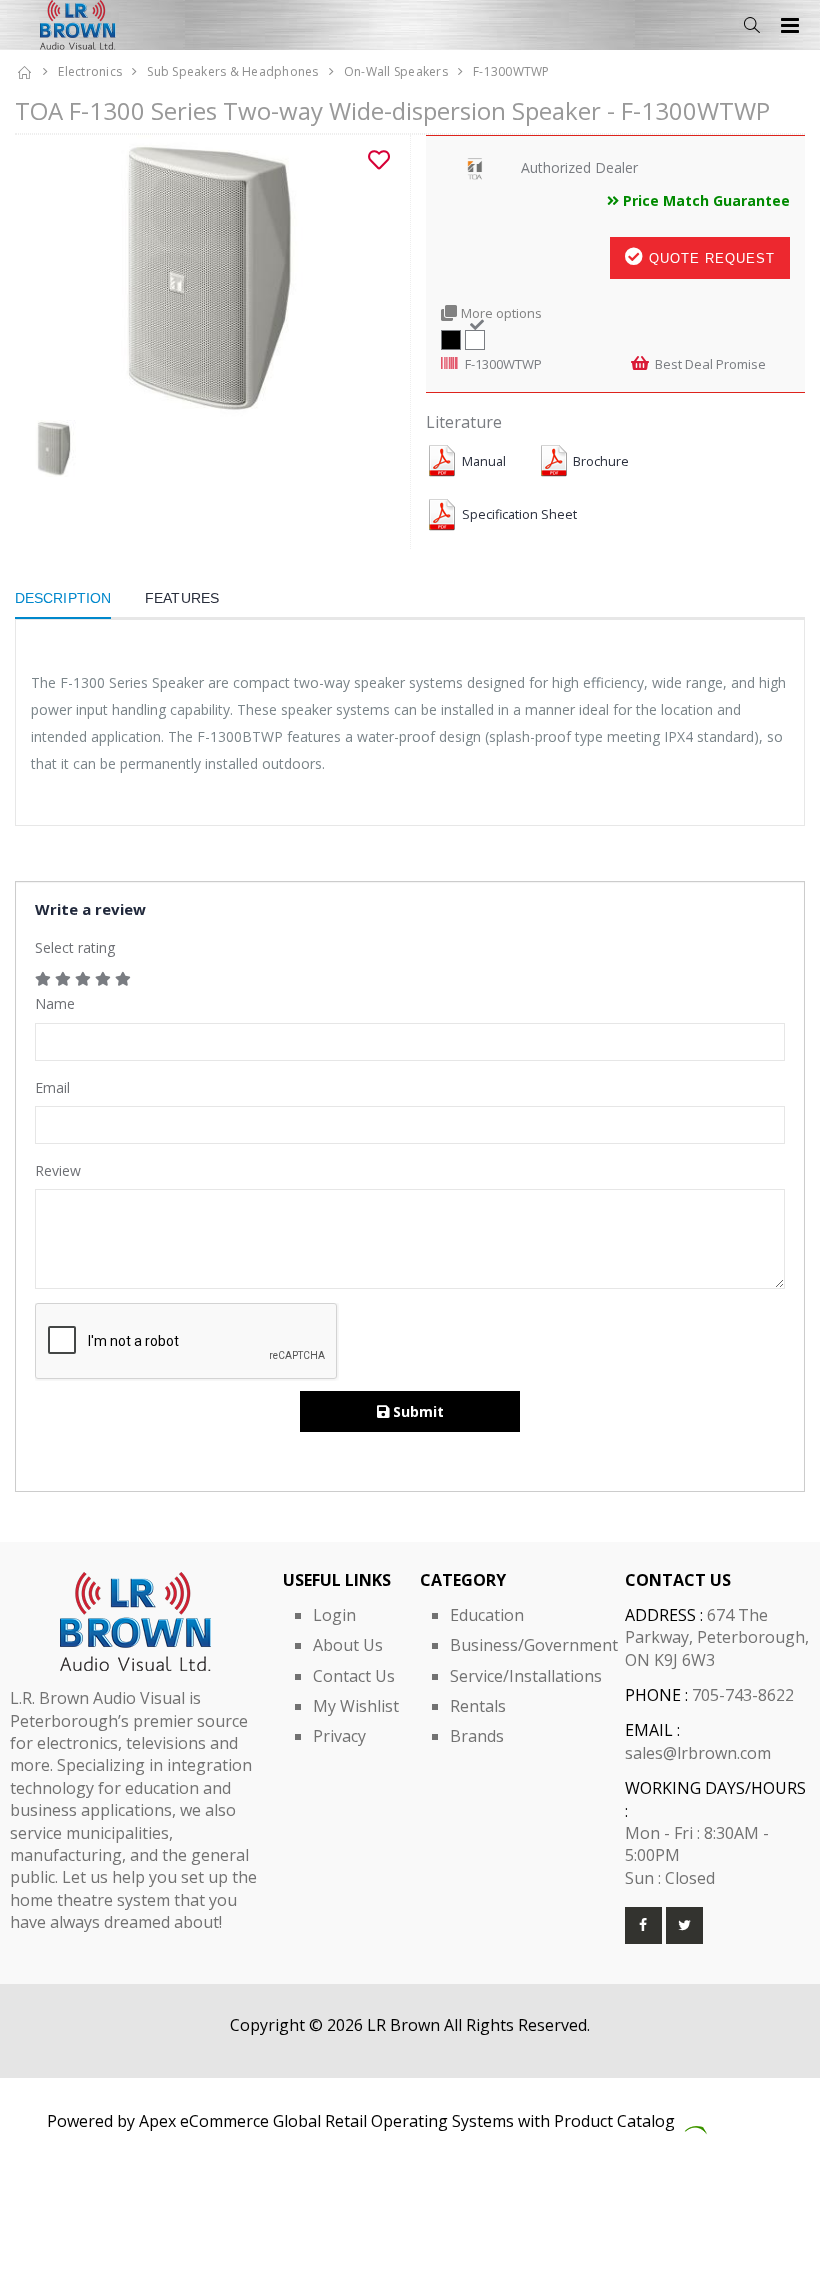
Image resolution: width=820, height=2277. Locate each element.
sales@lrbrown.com (698, 1753)
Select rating (75, 947)
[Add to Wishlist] (379, 160)
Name (55, 1003)
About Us (348, 1645)
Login (334, 1615)
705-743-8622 (743, 1695)
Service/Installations (526, 1676)
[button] (751, 25)
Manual (484, 461)
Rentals (478, 1706)
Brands (477, 1736)
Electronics (90, 71)
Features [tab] (182, 598)
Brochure (601, 461)
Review (58, 1170)
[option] (205, 277)
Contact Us (354, 1676)
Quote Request (709, 258)
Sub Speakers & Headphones (232, 71)
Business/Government (534, 1645)
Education (487, 1615)
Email (52, 1087)
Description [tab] (63, 598)
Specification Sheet (519, 514)
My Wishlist (356, 1706)
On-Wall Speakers (396, 71)
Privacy (339, 1736)
